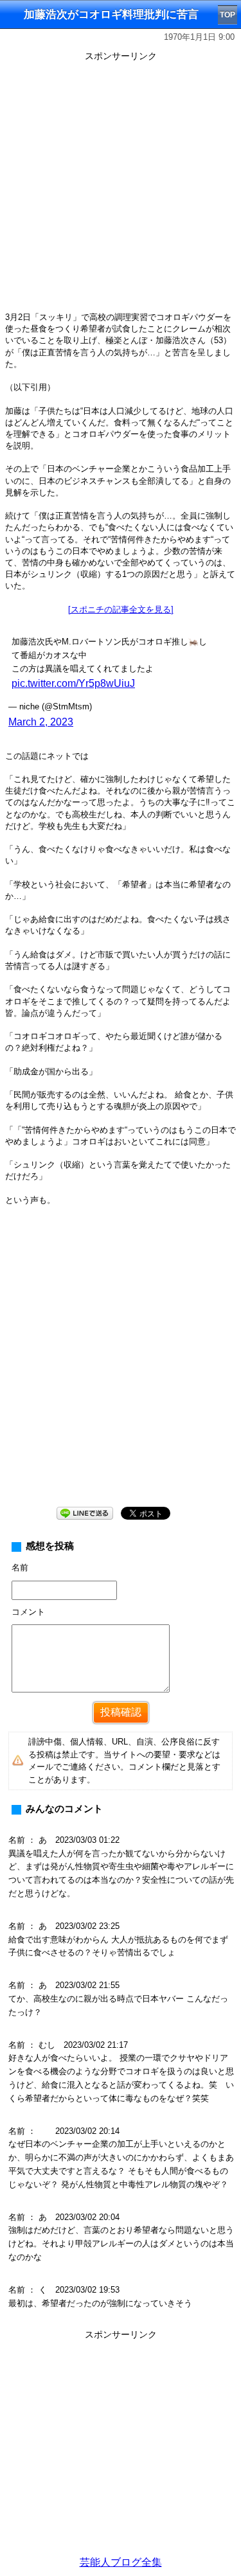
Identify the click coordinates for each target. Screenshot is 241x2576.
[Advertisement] (121, 186)
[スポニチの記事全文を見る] (121, 609)
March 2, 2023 (41, 722)
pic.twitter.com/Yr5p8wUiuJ (73, 683)
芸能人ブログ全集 (121, 2562)
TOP (228, 15)
